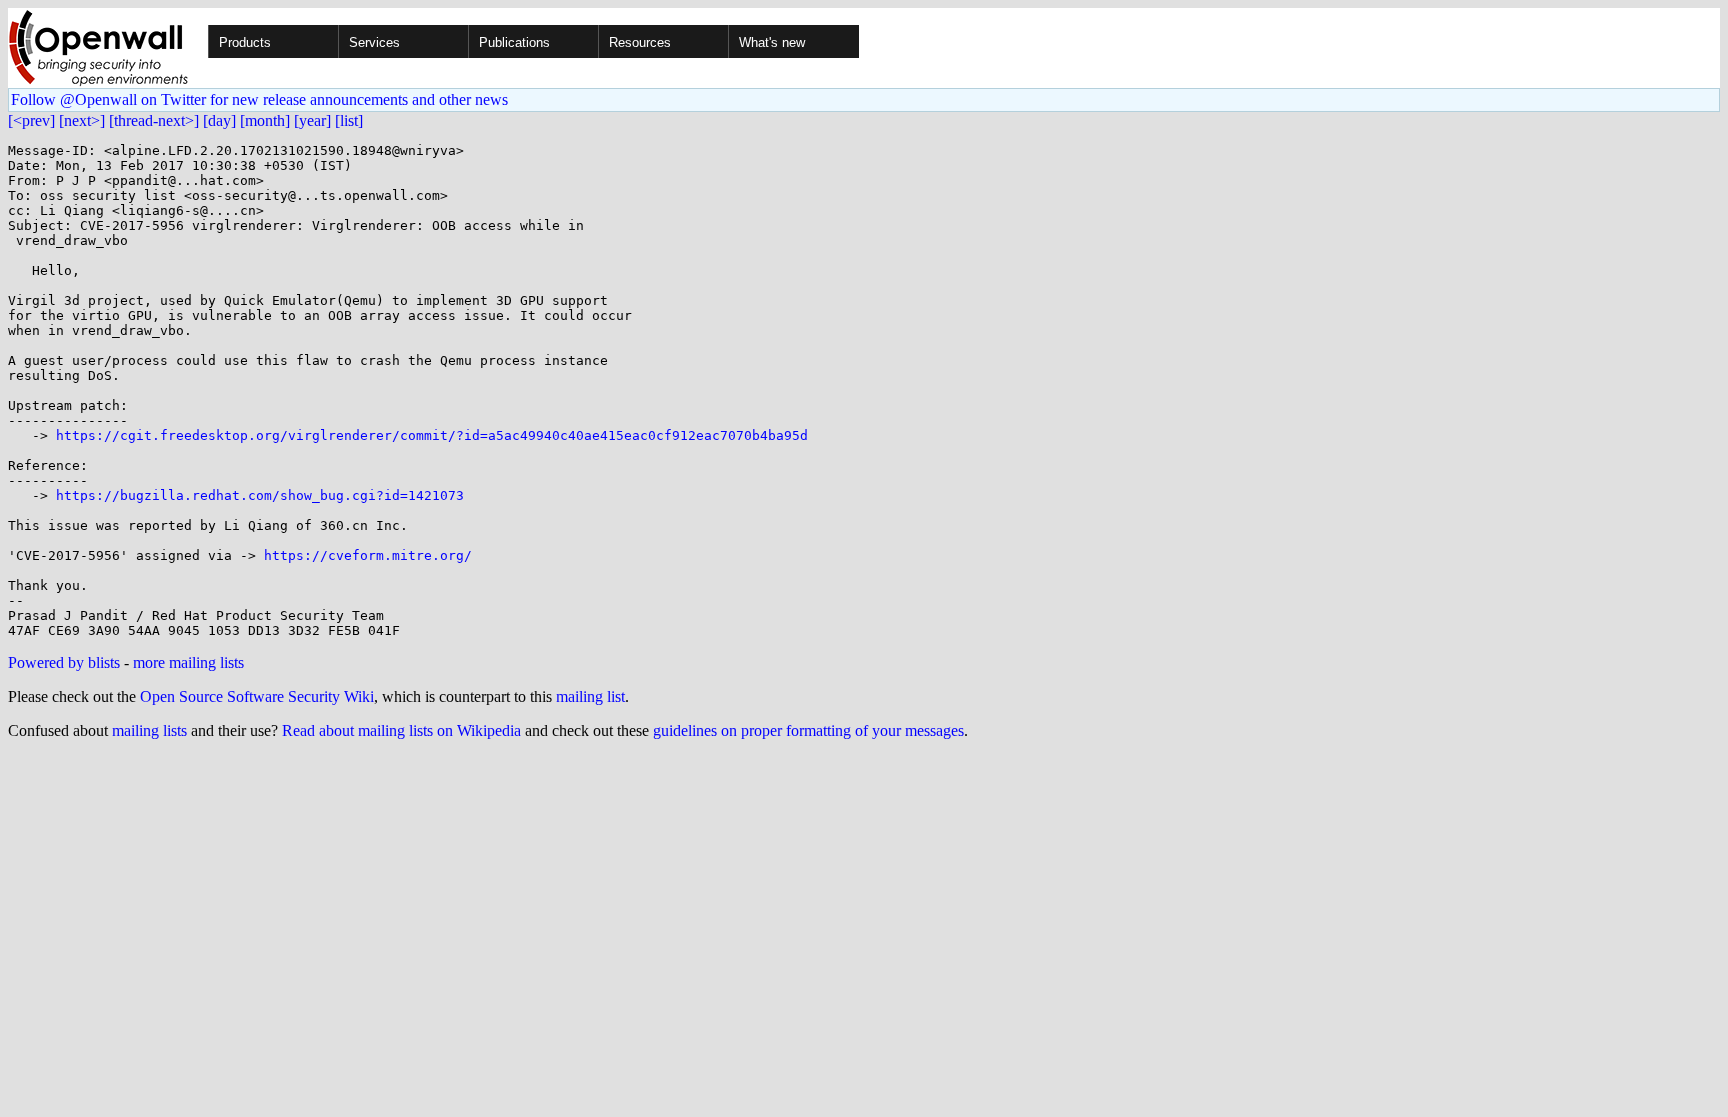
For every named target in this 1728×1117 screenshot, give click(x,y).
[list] (349, 120)
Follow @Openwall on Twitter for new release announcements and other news (259, 99)
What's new (772, 42)
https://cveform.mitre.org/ (368, 555)
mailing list (590, 696)
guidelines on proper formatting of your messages (808, 730)
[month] (265, 120)
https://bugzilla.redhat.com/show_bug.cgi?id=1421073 (260, 495)
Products (245, 42)
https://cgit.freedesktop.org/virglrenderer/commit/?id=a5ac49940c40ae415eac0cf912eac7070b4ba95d (432, 435)
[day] (219, 120)
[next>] (82, 120)
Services (374, 42)
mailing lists (149, 730)
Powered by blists (64, 662)
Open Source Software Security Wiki (257, 696)
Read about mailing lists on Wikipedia (401, 730)
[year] (312, 120)
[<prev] (31, 120)
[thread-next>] (154, 120)
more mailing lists (188, 662)
